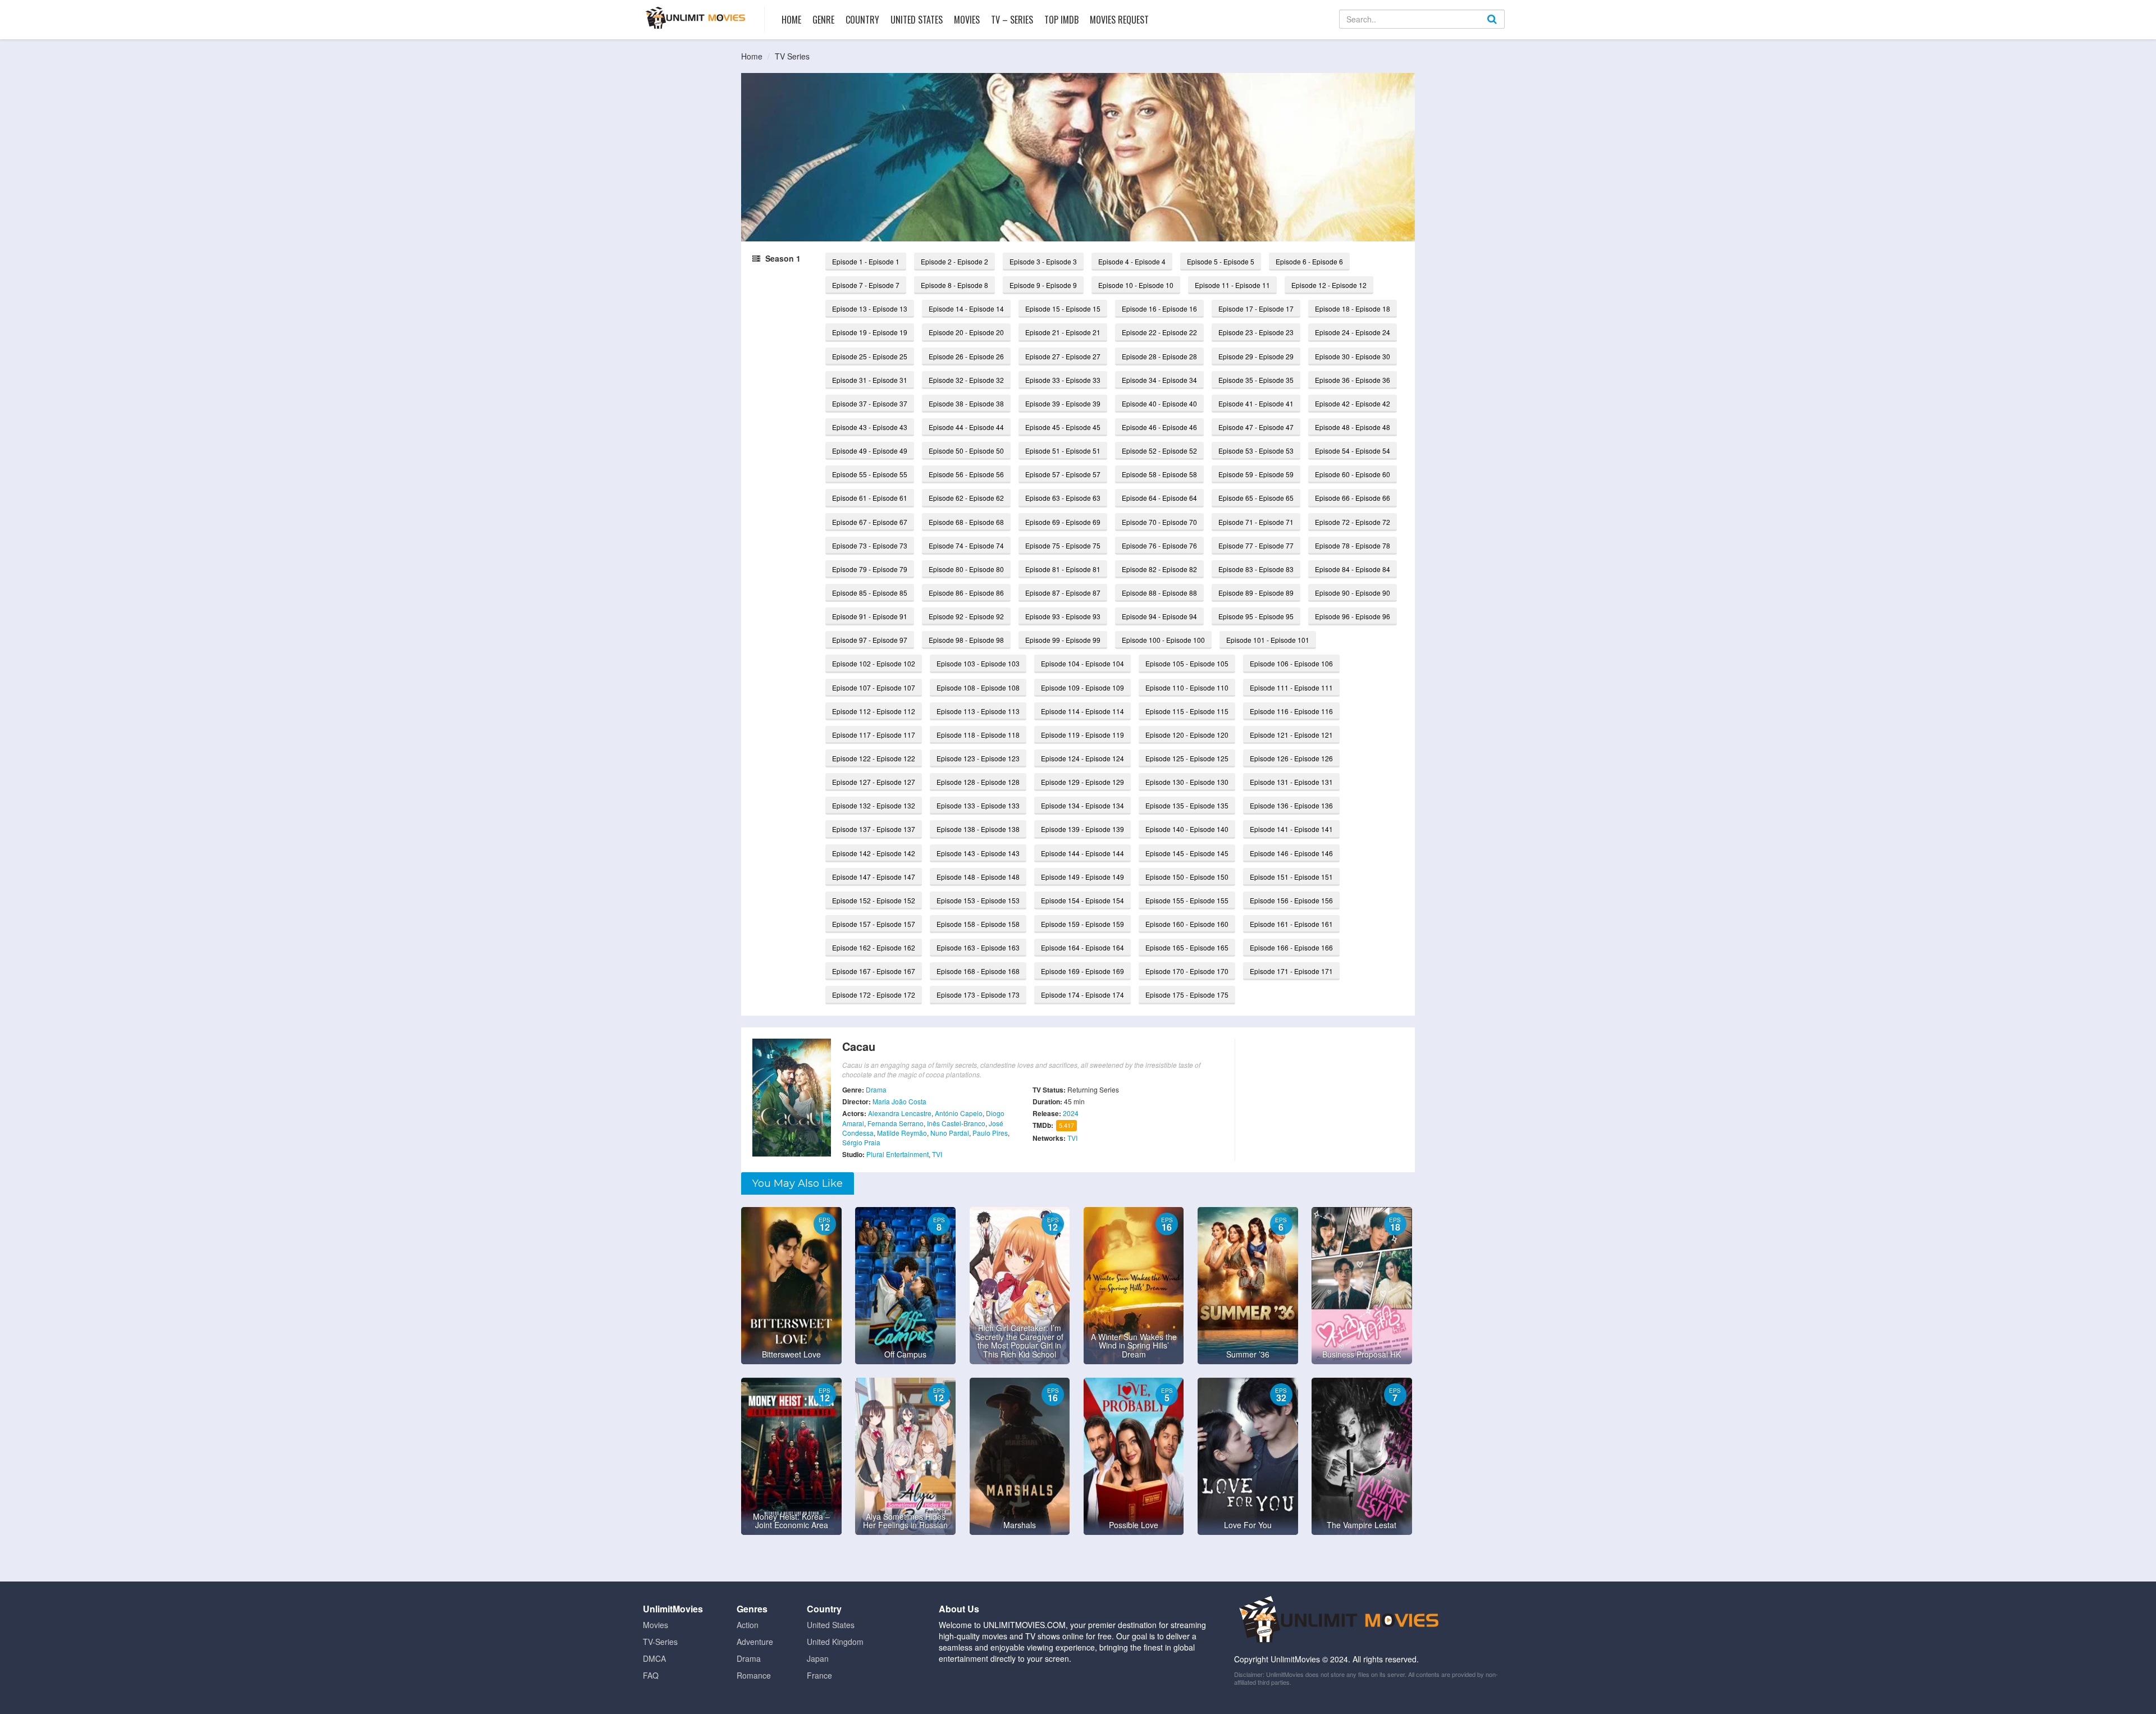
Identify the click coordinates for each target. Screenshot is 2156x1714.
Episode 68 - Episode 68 (966, 522)
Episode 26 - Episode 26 (966, 356)
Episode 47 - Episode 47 (1256, 427)
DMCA (654, 1658)
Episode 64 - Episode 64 (1159, 498)
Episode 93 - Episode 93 (1063, 616)
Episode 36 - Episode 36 (1353, 380)
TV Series (792, 56)
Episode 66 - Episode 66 (1353, 498)
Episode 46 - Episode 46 (1159, 427)
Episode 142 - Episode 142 (874, 853)
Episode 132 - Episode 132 (874, 805)
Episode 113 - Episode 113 (978, 711)
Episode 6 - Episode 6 (1309, 261)
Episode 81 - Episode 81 (1063, 569)
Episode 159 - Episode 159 (1082, 924)
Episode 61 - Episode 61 (870, 498)
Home (791, 20)
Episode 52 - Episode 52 (1159, 451)
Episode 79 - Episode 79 (870, 569)
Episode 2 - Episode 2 (954, 261)
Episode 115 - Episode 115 (1187, 711)
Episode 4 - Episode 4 (1132, 261)
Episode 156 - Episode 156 (1291, 900)
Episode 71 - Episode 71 (1256, 522)
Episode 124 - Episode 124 (1082, 758)
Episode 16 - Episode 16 (1159, 308)
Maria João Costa (899, 1101)
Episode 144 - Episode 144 (1082, 853)
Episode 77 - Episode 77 (1256, 545)
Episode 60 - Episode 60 (1353, 474)
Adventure (755, 1642)
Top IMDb (1061, 20)
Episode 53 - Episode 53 (1256, 451)
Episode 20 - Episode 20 (966, 332)
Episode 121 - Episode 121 (1291, 735)
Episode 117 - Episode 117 (874, 735)
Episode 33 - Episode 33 (1063, 380)
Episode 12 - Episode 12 (1329, 285)
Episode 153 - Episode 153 (978, 900)
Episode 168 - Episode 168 (978, 971)
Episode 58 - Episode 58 (1159, 474)
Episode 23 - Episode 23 (1256, 332)
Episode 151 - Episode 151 (1291, 877)
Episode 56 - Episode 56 (966, 474)
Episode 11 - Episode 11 (1232, 285)
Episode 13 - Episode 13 (870, 308)
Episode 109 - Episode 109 (1082, 687)
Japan (818, 1658)
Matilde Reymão (902, 1133)
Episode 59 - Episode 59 (1256, 474)
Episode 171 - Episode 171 (1291, 971)
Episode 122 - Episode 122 (874, 758)
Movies (967, 20)
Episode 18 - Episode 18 (1353, 308)
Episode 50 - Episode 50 (966, 451)
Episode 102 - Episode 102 (874, 663)
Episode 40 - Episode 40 (1159, 403)
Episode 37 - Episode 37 (870, 403)
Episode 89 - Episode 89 (1256, 593)
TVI (937, 1154)
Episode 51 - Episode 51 (1063, 451)
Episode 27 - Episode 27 (1063, 356)
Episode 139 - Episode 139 (1082, 829)
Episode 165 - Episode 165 (1187, 947)
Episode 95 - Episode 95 (1256, 616)
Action (748, 1625)
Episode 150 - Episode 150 (1187, 877)
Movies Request (1119, 20)
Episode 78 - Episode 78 (1353, 545)
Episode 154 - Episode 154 (1082, 900)
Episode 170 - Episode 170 (1187, 971)
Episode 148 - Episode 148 (978, 877)
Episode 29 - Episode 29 (1256, 356)
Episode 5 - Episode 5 (1221, 261)
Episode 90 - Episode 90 (1353, 593)
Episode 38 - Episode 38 (966, 403)
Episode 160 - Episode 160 (1187, 924)
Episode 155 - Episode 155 (1187, 900)
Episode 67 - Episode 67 (870, 522)
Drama (876, 1089)
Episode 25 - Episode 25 (870, 356)
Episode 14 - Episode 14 (966, 308)
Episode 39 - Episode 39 (1063, 403)
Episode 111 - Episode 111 (1291, 687)
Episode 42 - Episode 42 (1353, 403)
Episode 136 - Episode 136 (1291, 805)
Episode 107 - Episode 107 (874, 687)
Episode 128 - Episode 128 (978, 782)
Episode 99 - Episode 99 (1063, 640)
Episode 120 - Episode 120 (1187, 735)
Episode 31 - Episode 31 (870, 380)
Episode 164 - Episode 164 (1082, 947)
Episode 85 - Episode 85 (870, 593)
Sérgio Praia (861, 1142)
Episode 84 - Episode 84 (1353, 569)
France (819, 1675)
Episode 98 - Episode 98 (966, 640)
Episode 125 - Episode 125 (1187, 758)
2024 (1071, 1113)
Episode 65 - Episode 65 (1256, 498)
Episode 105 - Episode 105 (1187, 663)
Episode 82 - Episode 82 (1159, 569)
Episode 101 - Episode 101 (1268, 640)
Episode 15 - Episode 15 (1063, 308)
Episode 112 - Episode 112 (874, 711)
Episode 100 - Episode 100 (1163, 640)
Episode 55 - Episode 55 (870, 474)
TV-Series (660, 1642)
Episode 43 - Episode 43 (870, 427)
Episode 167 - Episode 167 (874, 971)
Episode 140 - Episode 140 (1187, 829)
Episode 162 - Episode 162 (874, 947)
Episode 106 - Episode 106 (1291, 663)
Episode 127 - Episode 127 (874, 782)
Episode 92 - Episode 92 (966, 616)
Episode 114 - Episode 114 (1082, 711)
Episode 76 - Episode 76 (1159, 545)
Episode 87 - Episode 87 (1063, 593)
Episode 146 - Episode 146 (1291, 853)
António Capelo (959, 1113)
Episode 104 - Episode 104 (1082, 663)
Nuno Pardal (950, 1133)
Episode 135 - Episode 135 (1187, 805)
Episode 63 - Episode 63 (1063, 498)
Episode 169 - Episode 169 (1082, 971)
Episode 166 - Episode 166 (1291, 947)
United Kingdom (835, 1642)
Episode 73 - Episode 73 (870, 545)
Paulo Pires (990, 1133)
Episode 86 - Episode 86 (966, 593)
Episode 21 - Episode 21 (1063, 332)
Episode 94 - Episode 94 (1159, 616)
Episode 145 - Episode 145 (1187, 853)
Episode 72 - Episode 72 (1353, 522)
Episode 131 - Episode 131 (1291, 782)
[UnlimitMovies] (695, 18)
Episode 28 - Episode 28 (1159, 356)
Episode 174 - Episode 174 (1082, 995)
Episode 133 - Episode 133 (978, 805)
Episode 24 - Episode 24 (1353, 332)
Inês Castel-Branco (956, 1123)
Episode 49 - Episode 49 (870, 451)
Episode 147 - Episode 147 (874, 877)
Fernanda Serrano (896, 1123)
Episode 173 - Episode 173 (978, 995)
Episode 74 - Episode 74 (966, 545)
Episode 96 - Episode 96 (1353, 616)
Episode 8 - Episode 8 (954, 285)
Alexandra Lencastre (900, 1113)
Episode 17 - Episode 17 (1256, 308)
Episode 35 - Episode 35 (1256, 380)
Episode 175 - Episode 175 (1187, 995)
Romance (754, 1675)
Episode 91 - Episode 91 (870, 616)
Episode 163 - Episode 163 (978, 947)
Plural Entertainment (897, 1154)
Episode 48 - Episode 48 (1353, 427)
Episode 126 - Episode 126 (1291, 758)
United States (917, 20)
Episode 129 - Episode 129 (1082, 782)
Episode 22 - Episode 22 (1159, 332)
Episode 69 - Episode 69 (1063, 522)
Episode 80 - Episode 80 (966, 569)
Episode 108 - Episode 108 (978, 687)
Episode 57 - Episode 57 (1063, 474)
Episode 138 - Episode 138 (978, 829)
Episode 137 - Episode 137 (874, 829)
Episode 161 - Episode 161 (1291, 924)
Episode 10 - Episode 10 (1136, 285)
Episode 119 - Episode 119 (1082, 735)
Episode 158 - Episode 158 (978, 924)
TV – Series (1012, 20)
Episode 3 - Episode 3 (1043, 261)
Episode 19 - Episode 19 (870, 332)
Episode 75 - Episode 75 (1063, 545)
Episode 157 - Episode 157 (874, 924)
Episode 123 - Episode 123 (978, 758)
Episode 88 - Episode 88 (1159, 593)
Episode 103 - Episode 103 (978, 663)
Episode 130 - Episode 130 (1187, 782)
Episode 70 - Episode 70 (1159, 522)
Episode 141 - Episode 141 (1291, 829)
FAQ (651, 1675)
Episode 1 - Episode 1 (866, 261)
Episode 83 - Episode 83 (1256, 569)
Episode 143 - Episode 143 (978, 853)
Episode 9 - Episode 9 (1043, 285)
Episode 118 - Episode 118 (978, 735)
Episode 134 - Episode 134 (1082, 805)
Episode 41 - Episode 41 (1256, 403)
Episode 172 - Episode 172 (874, 995)
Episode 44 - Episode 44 (966, 427)
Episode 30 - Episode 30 (1353, 356)
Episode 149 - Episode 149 (1082, 877)
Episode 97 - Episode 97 (870, 640)
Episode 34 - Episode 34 (1159, 380)
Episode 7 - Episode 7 (866, 285)
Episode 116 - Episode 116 (1291, 711)
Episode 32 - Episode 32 (966, 380)
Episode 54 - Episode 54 (1353, 451)
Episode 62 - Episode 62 (966, 498)
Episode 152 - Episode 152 (874, 900)
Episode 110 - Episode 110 (1187, 687)
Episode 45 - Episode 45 (1063, 427)
